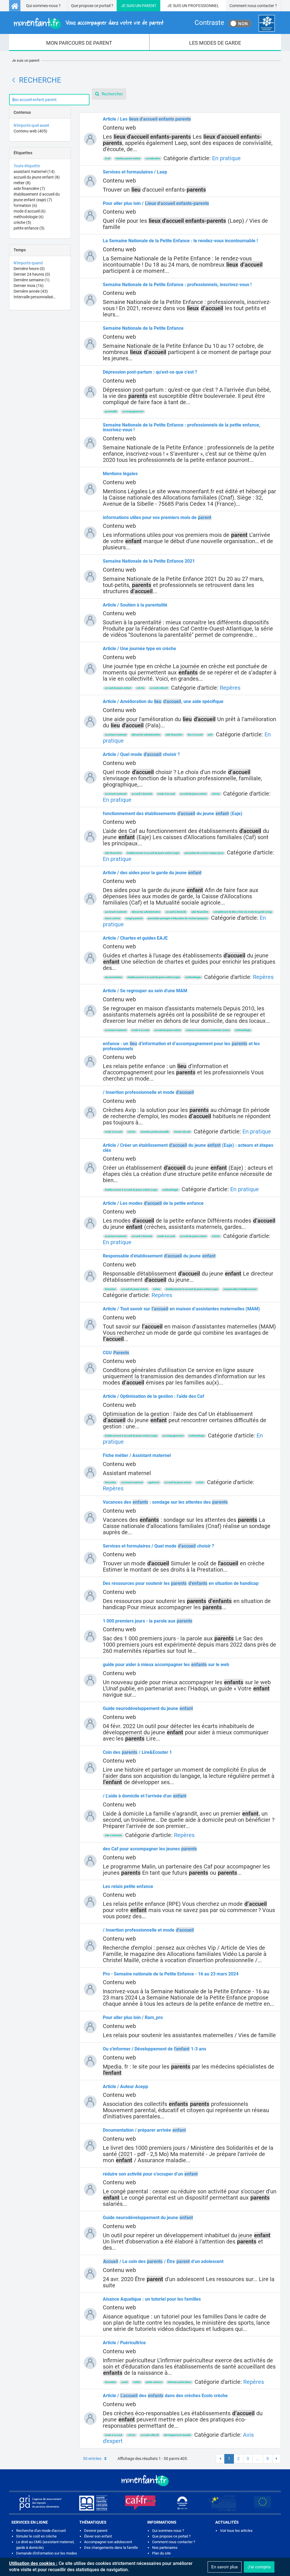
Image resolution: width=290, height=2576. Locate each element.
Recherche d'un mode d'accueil (41, 2531)
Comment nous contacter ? (253, 6)
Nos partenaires (165, 2548)
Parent (149, 6)
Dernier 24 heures (32, 274)
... (258, 2459)
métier (22, 183)
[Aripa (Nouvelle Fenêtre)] (40, 2503)
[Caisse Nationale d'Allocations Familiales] (267, 23)
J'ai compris (259, 2567)
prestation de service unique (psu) (204, 853)
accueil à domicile (142, 794)
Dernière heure (29, 269)
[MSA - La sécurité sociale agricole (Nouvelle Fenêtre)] (93, 2503)
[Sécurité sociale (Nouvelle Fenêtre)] (182, 2503)
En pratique (226, 158)
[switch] (240, 23)
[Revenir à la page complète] (14, 80)
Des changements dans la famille (111, 2548)
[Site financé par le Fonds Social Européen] (263, 2503)
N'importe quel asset (31, 125)
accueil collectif (159, 688)
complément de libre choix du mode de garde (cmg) (243, 912)
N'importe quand (28, 263)
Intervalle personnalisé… (35, 297)
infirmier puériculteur (179, 2382)
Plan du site (161, 2553)
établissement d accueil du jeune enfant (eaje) (153, 853)
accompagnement (133, 412)
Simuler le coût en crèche (36, 2536)
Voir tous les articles (236, 2531)
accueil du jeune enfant (37, 177)
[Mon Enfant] (145, 2480)
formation (25, 205)
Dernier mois (29, 286)
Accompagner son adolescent (108, 2542)
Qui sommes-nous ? (43, 6)
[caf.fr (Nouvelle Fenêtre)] (140, 2503)
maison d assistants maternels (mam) (208, 1030)
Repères (230, 688)
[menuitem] (79, 42)
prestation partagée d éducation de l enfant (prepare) (178, 918)
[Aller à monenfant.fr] (15, 6)
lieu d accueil (195, 735)
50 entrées (92, 2459)
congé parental (134, 918)
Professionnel (204, 6)
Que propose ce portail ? (92, 6)
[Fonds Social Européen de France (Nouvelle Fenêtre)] (222, 2503)
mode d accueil (30, 211)
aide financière (29, 188)
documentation (113, 977)
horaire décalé (182, 1132)
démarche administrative (146, 735)
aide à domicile (113, 1835)
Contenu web (30, 131)
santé (124, 2382)
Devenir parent (96, 2531)
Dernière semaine (32, 280)
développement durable (177, 2435)
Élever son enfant (98, 2536)
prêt (210, 735)
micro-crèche (112, 918)
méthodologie (29, 217)
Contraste (209, 23)
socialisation (153, 158)
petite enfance (29, 228)
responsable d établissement (240, 1289)
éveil (107, 158)
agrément (154, 1482)
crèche (22, 222)
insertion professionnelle (155, 1132)
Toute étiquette (27, 166)
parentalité (111, 412)
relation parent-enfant (128, 158)
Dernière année (31, 291)
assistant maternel (34, 172)
